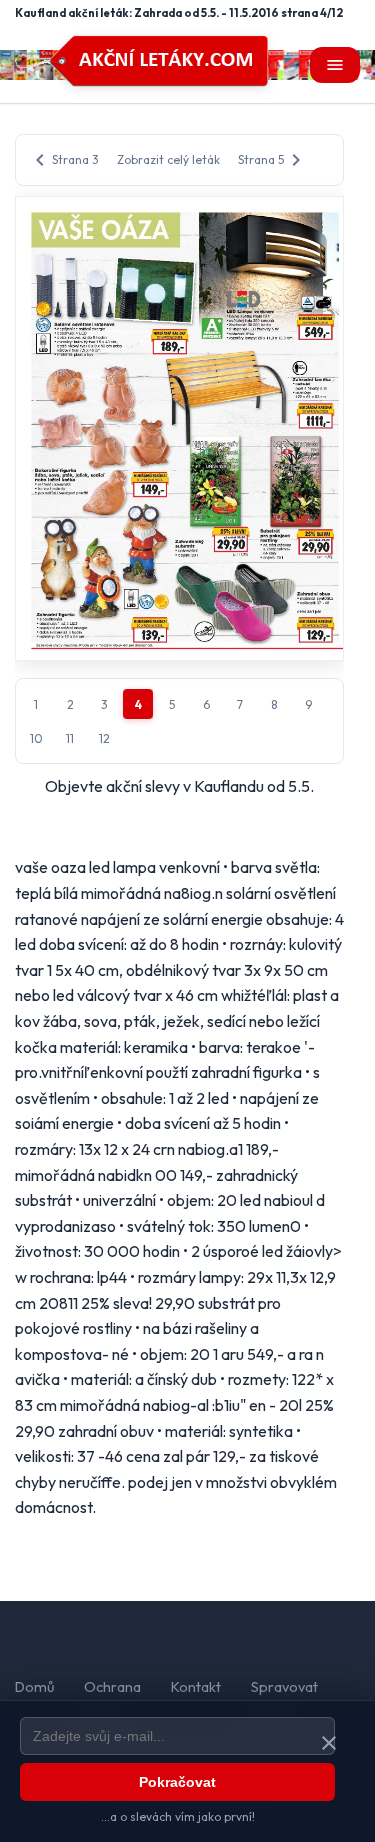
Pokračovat (177, 1782)
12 (104, 738)
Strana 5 (273, 160)
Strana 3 (63, 160)
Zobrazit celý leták (168, 159)
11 (70, 738)
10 (36, 738)
